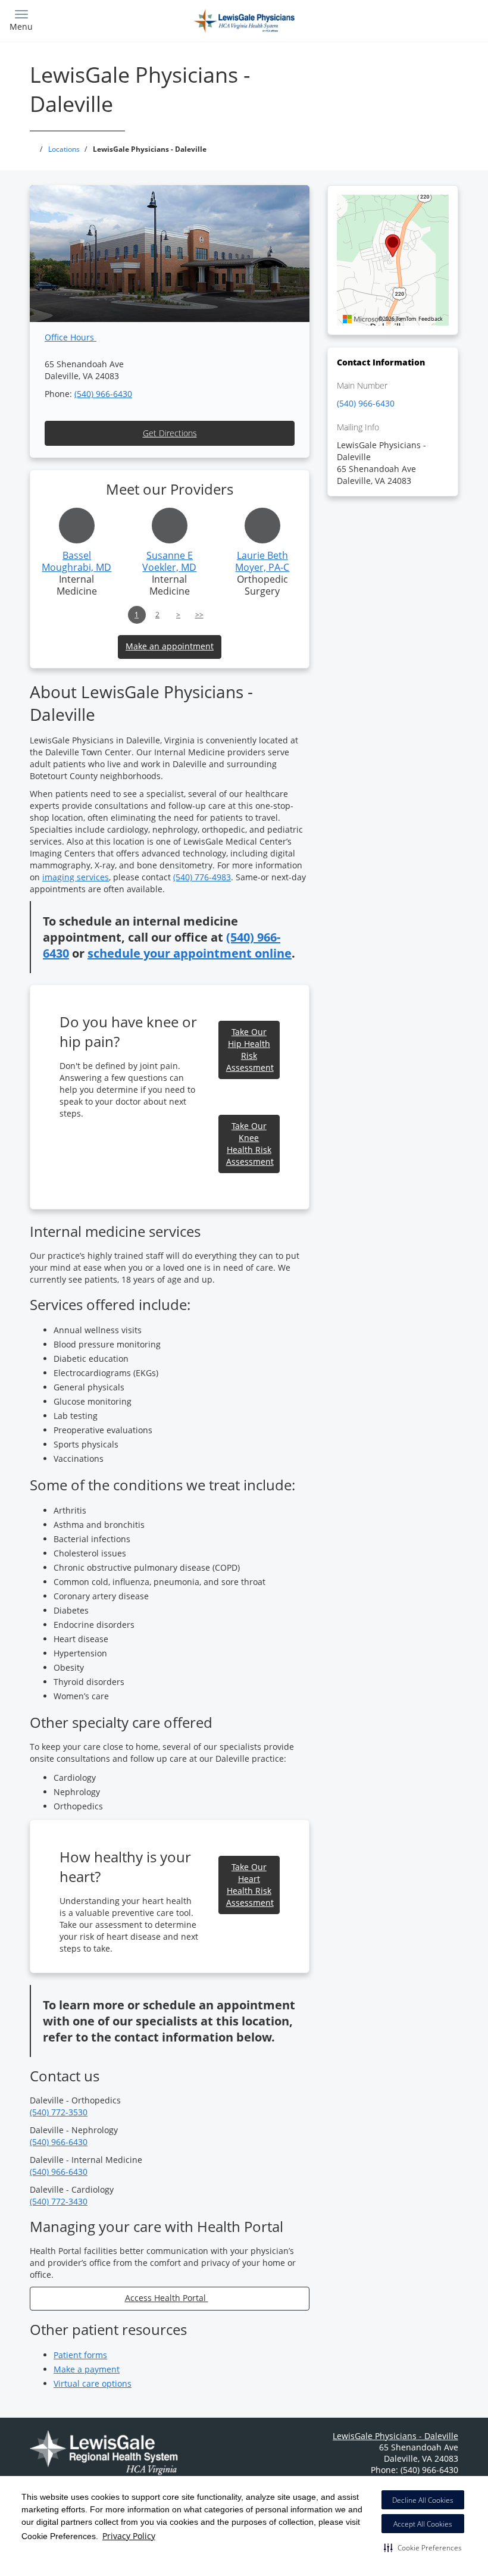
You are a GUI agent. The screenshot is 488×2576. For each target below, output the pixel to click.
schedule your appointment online (190, 953)
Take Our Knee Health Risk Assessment (250, 1144)
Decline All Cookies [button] (423, 2500)
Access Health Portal (167, 2298)
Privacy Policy (129, 2536)
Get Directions (170, 433)
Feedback (431, 319)
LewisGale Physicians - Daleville (395, 2436)
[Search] (421, 19)
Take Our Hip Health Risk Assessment (250, 1050)
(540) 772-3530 (59, 2112)
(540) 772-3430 (59, 2201)
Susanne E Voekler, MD (169, 561)
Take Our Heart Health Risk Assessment (250, 1885)
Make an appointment (170, 646)
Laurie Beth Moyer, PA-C (262, 561)
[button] (423, 2547)
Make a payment (87, 2369)
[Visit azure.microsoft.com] (373, 319)
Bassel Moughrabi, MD (76, 561)
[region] (393, 260)
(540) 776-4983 (202, 877)
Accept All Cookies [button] (423, 2524)
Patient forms (80, 2355)
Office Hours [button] (71, 337)
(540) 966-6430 (103, 394)
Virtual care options (93, 2383)
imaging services (76, 877)
